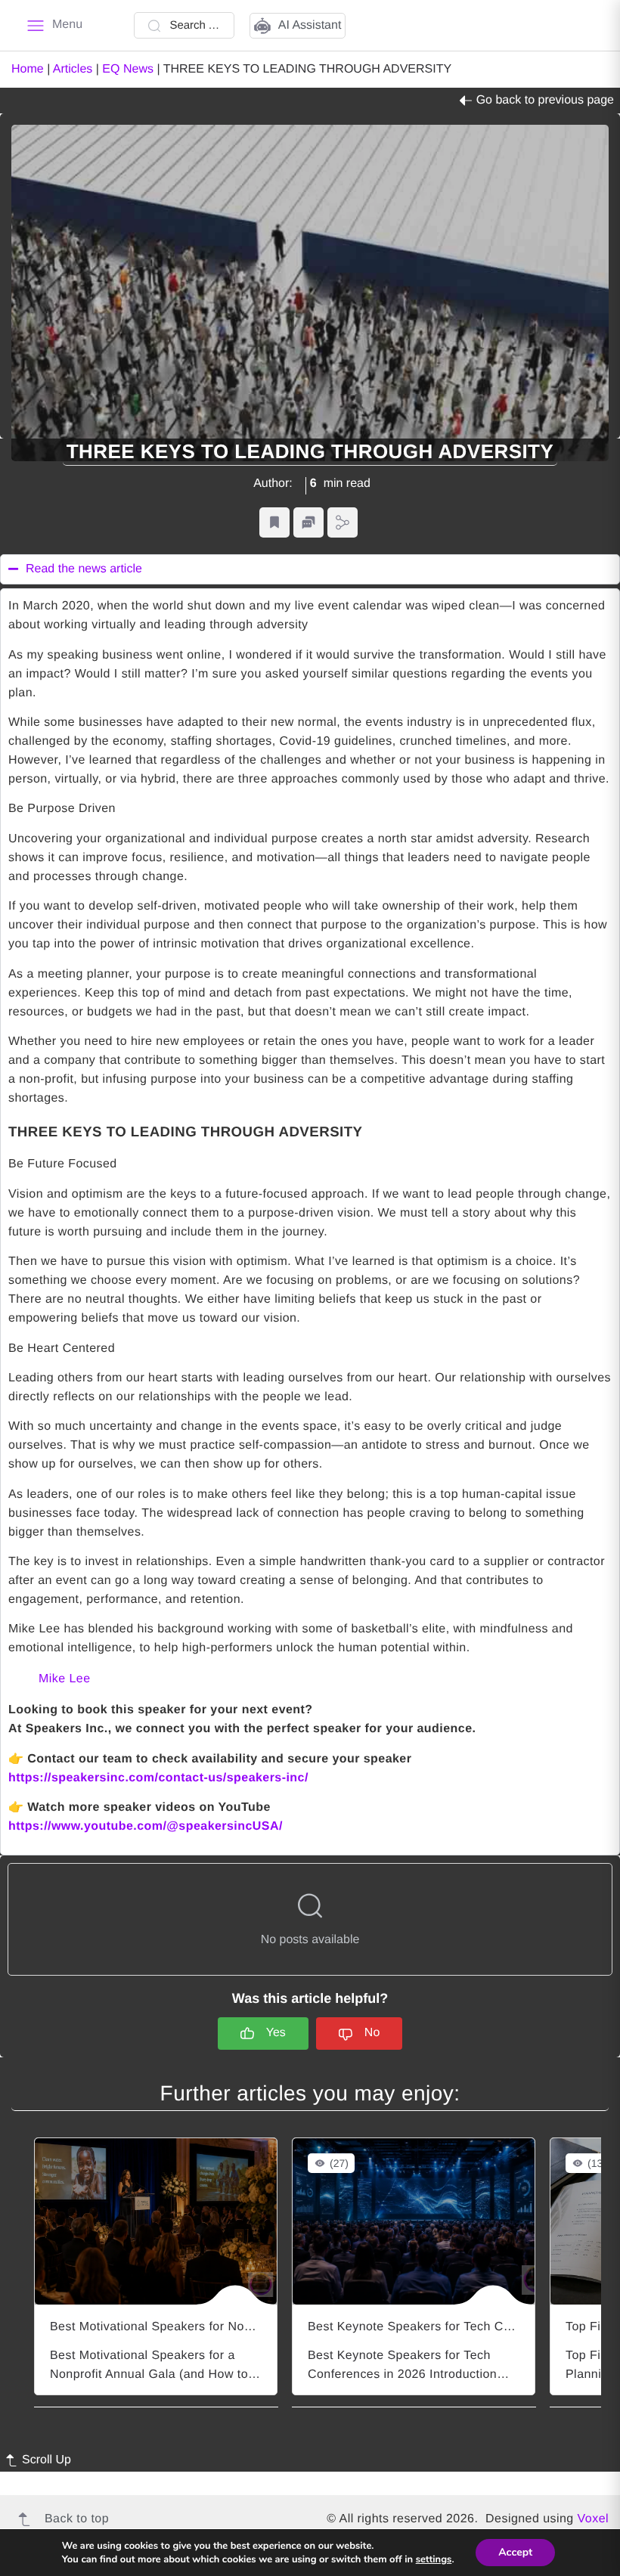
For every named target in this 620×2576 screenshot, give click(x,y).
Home (28, 69)
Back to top (77, 2519)
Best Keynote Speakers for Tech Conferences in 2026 (460, 2327)
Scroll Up (46, 2460)
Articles (73, 69)
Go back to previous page (545, 100)
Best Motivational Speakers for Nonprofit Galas (183, 2327)
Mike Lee (65, 1679)
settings (434, 2559)
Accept (515, 2552)
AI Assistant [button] (310, 25)
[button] (274, 523)
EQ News (128, 69)
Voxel (593, 2519)
